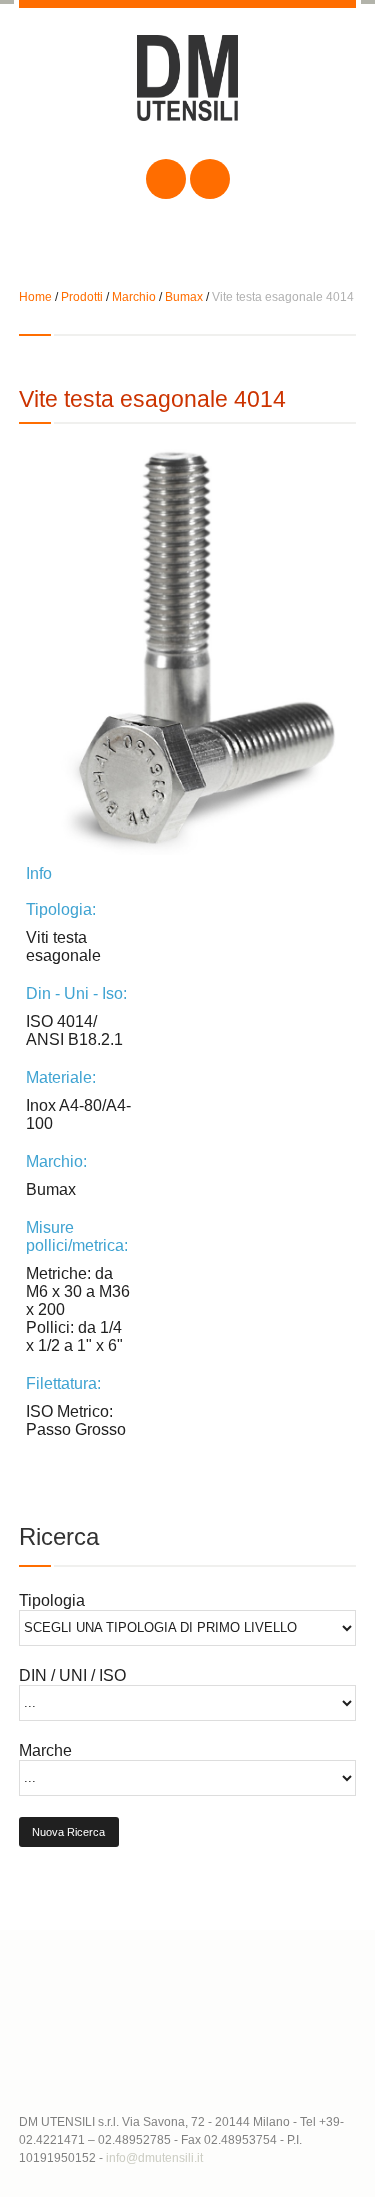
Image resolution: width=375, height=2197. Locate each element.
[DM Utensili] (188, 95)
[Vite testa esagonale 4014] (188, 652)
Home (35, 297)
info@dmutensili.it (154, 2158)
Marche (45, 1750)
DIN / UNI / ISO (72, 1675)
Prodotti (82, 297)
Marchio (134, 297)
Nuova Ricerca (68, 1832)
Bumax (184, 297)
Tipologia (52, 1600)
